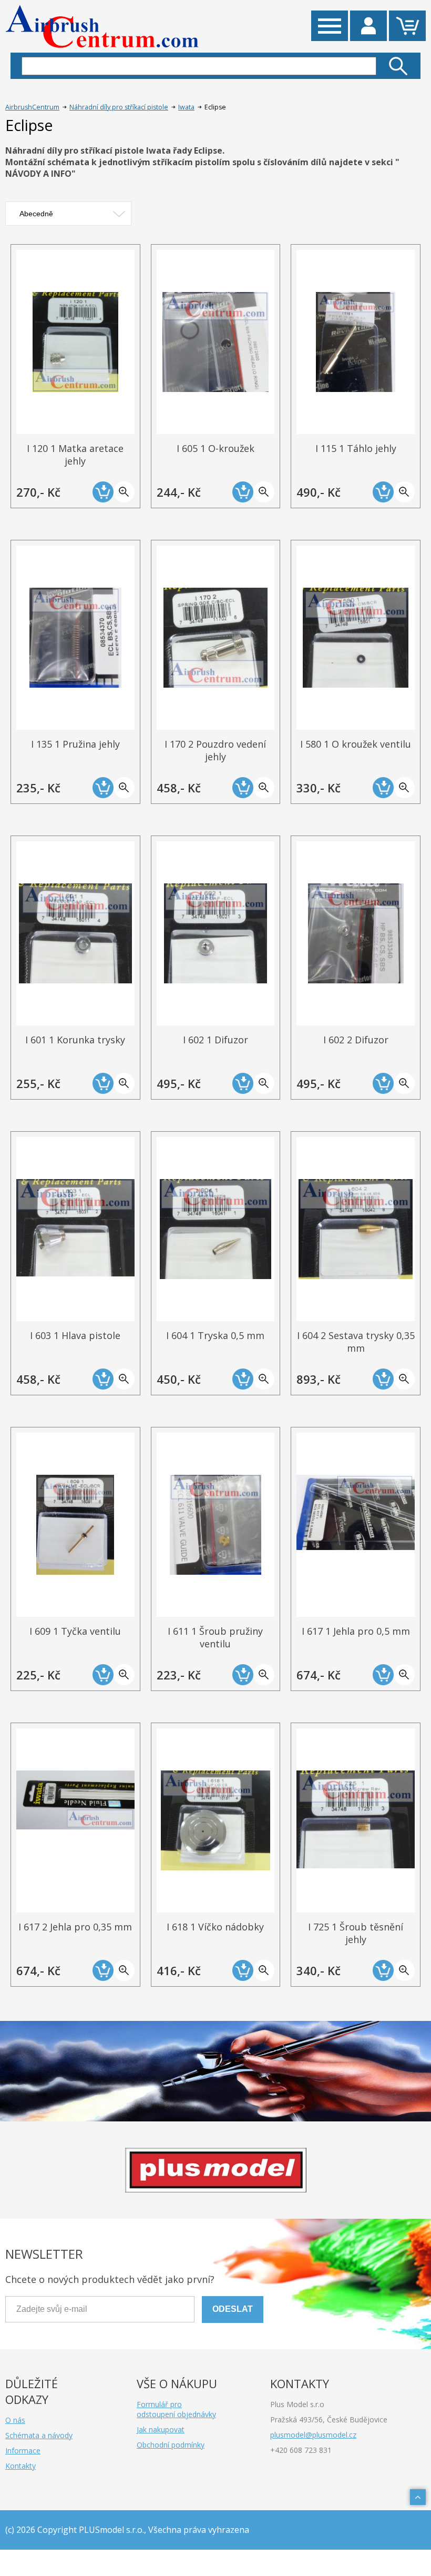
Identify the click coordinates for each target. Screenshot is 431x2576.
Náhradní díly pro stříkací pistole (119, 107)
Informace (23, 2451)
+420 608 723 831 (301, 2450)
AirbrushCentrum (32, 107)
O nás (15, 2420)
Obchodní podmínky (171, 2445)
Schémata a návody (39, 2435)
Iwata (186, 107)
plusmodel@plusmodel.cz (313, 2435)
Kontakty (20, 2466)
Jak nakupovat (161, 2429)
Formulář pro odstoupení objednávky (176, 2409)
